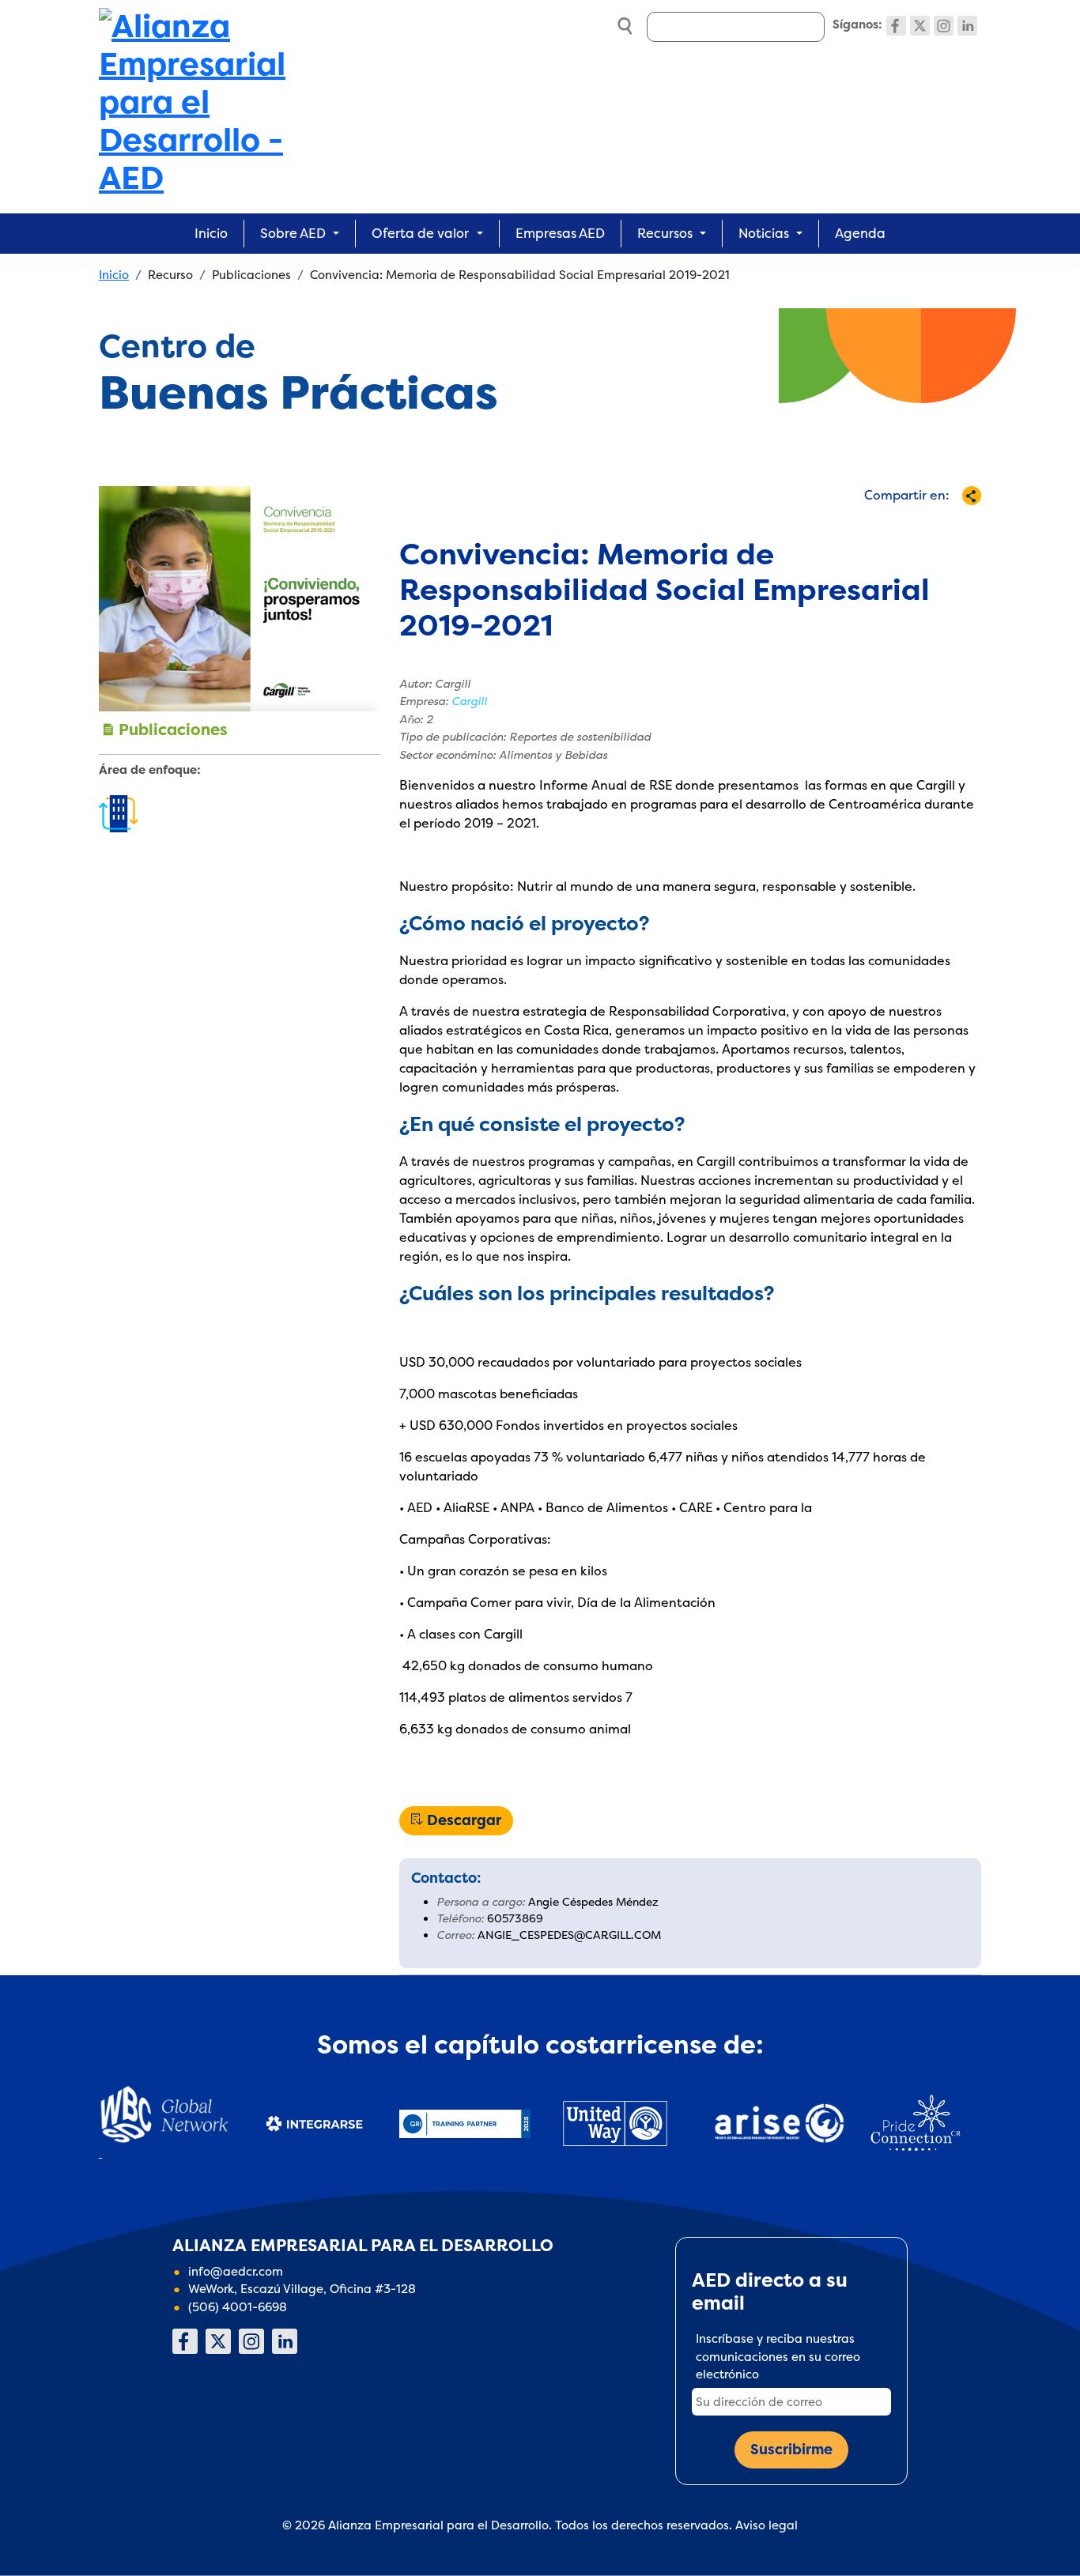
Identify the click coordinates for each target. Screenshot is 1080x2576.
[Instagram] (944, 26)
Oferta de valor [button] (420, 233)
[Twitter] (920, 26)
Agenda (860, 233)
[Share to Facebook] (826, 524)
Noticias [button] (764, 233)
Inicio (211, 233)
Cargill (469, 701)
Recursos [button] (665, 233)
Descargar (464, 1820)
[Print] (956, 524)
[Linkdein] (967, 26)
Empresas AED (560, 233)
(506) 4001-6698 (238, 2307)
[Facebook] (896, 26)
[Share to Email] (930, 524)
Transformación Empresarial (119, 815)
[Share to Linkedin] (904, 524)
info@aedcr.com (236, 2271)
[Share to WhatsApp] (878, 524)
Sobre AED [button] (293, 233)
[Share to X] (852, 524)
